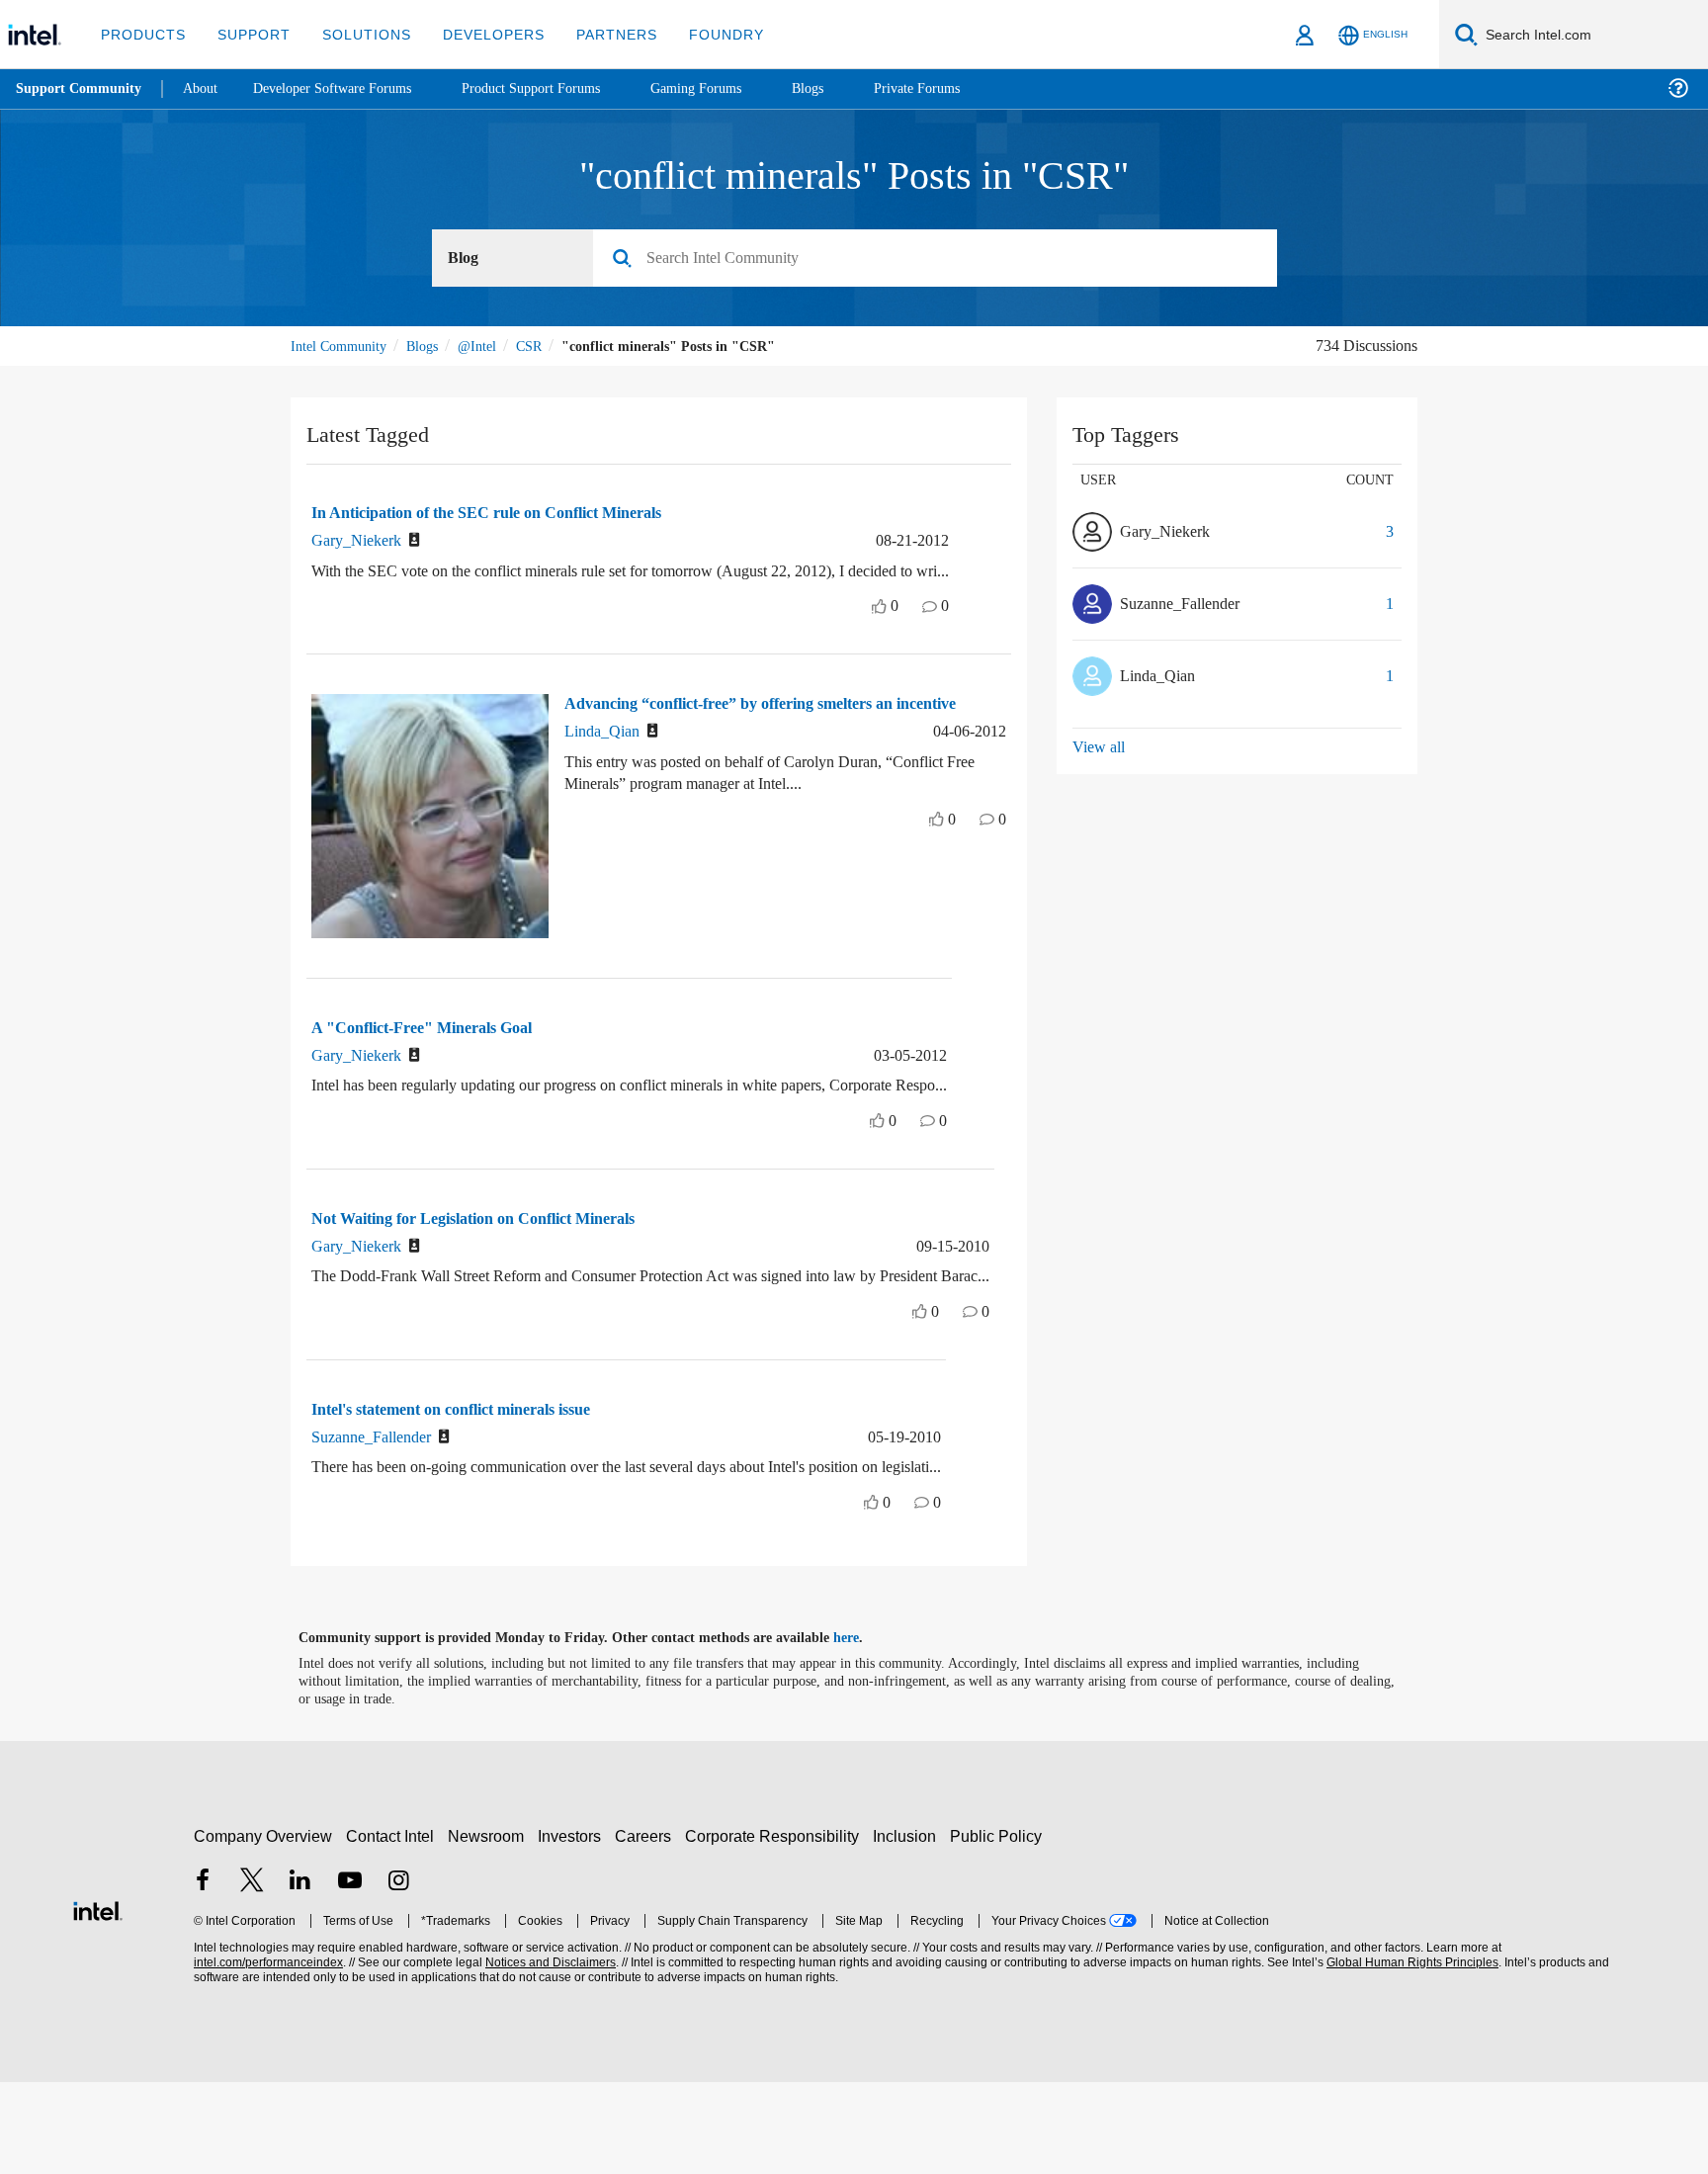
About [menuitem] (206, 88)
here (863, 1730)
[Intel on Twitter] (252, 1975)
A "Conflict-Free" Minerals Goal (428, 1051)
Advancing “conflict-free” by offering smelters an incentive (749, 737)
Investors (574, 1928)
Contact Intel (392, 1928)
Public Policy (999, 1928)
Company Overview (263, 1928)
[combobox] (942, 259)
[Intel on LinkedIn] (300, 1975)
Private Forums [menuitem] (960, 88)
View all (1100, 748)
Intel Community (342, 347)
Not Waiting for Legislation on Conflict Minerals (491, 1265)
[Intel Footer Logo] (98, 2000)
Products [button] (141, 34)
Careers (647, 1928)
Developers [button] (479, 34)
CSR (550, 347)
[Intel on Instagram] (398, 1975)
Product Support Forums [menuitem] (558, 88)
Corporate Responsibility (776, 1928)
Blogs (433, 347)
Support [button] (249, 34)
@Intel (494, 347)
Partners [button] (597, 34)
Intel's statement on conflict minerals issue (473, 1478)
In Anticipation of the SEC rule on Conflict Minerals (503, 514)
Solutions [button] (357, 34)
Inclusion (909, 1928)
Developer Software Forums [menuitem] (347, 88)
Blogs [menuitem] (847, 88)
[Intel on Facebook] (203, 1975)
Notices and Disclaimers (549, 2055)
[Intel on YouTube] (350, 1975)
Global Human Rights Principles (1409, 2055)
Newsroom (490, 1928)
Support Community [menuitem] (81, 89)
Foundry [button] (703, 34)
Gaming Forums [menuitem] (732, 88)
